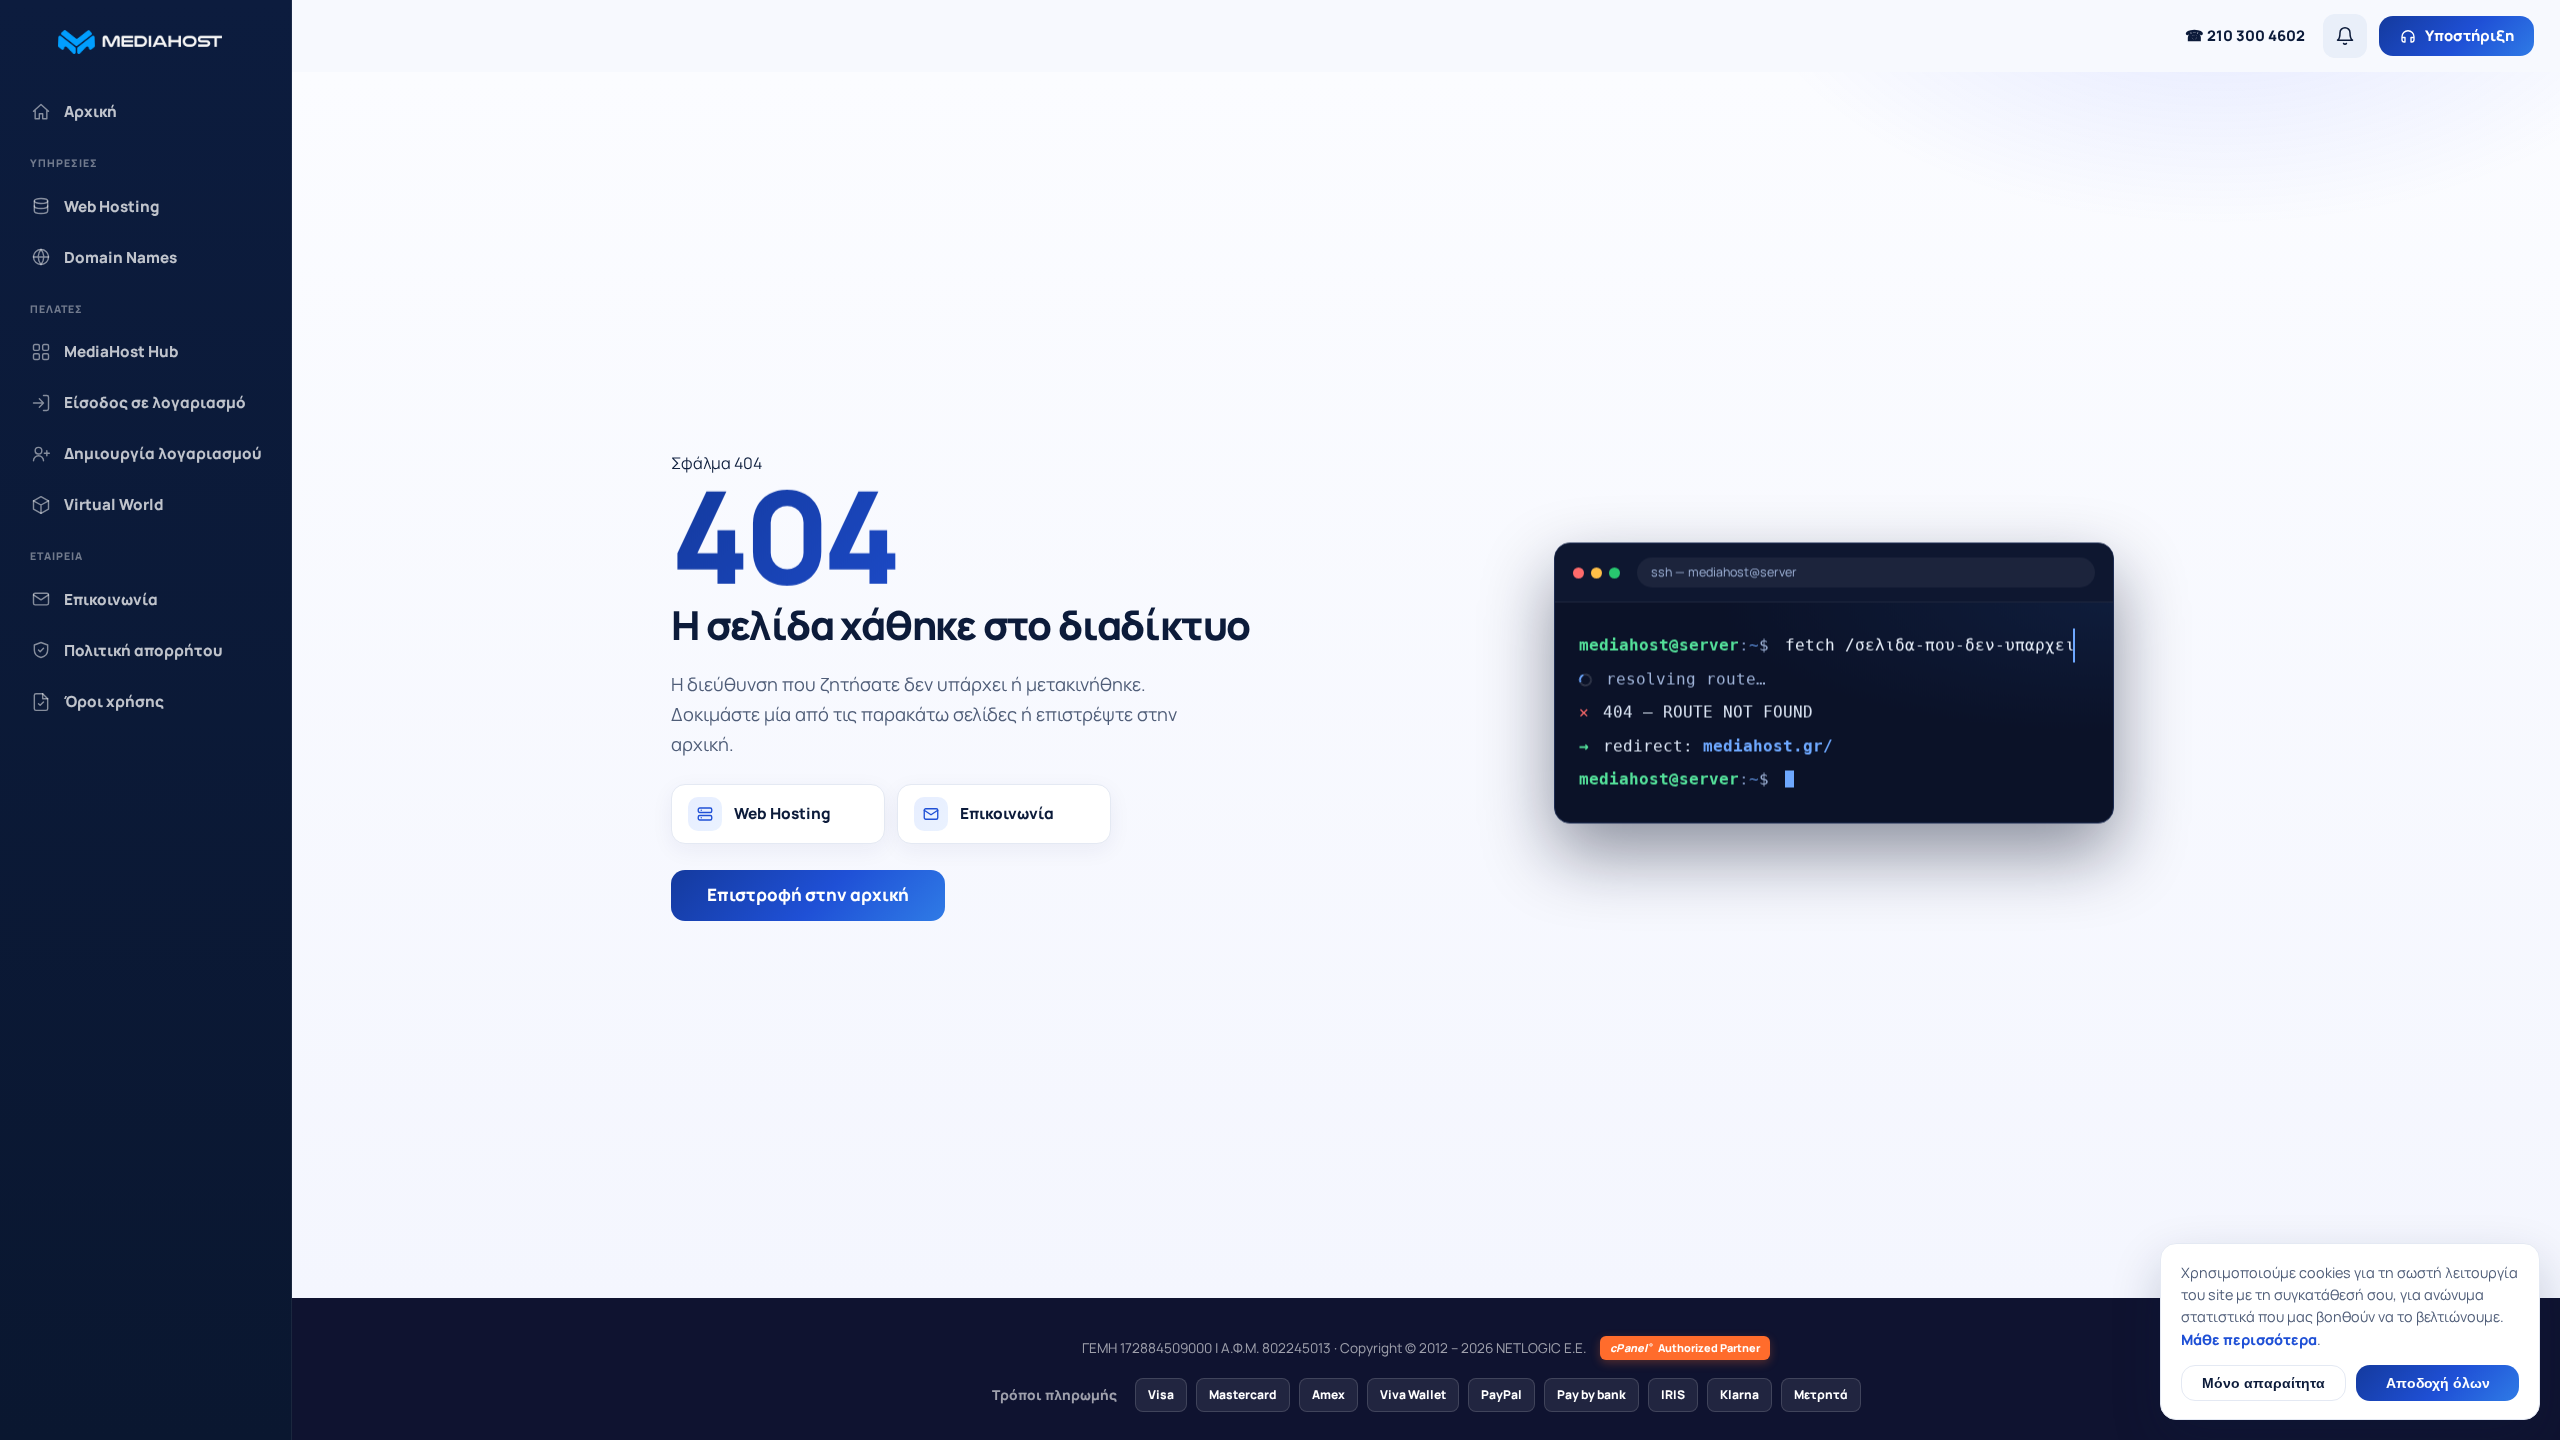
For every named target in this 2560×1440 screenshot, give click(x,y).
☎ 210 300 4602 (2245, 35)
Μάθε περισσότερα (2249, 1339)
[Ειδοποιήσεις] (2345, 36)
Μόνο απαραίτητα (2263, 1383)
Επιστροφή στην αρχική (808, 894)
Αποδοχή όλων (2438, 1383)
